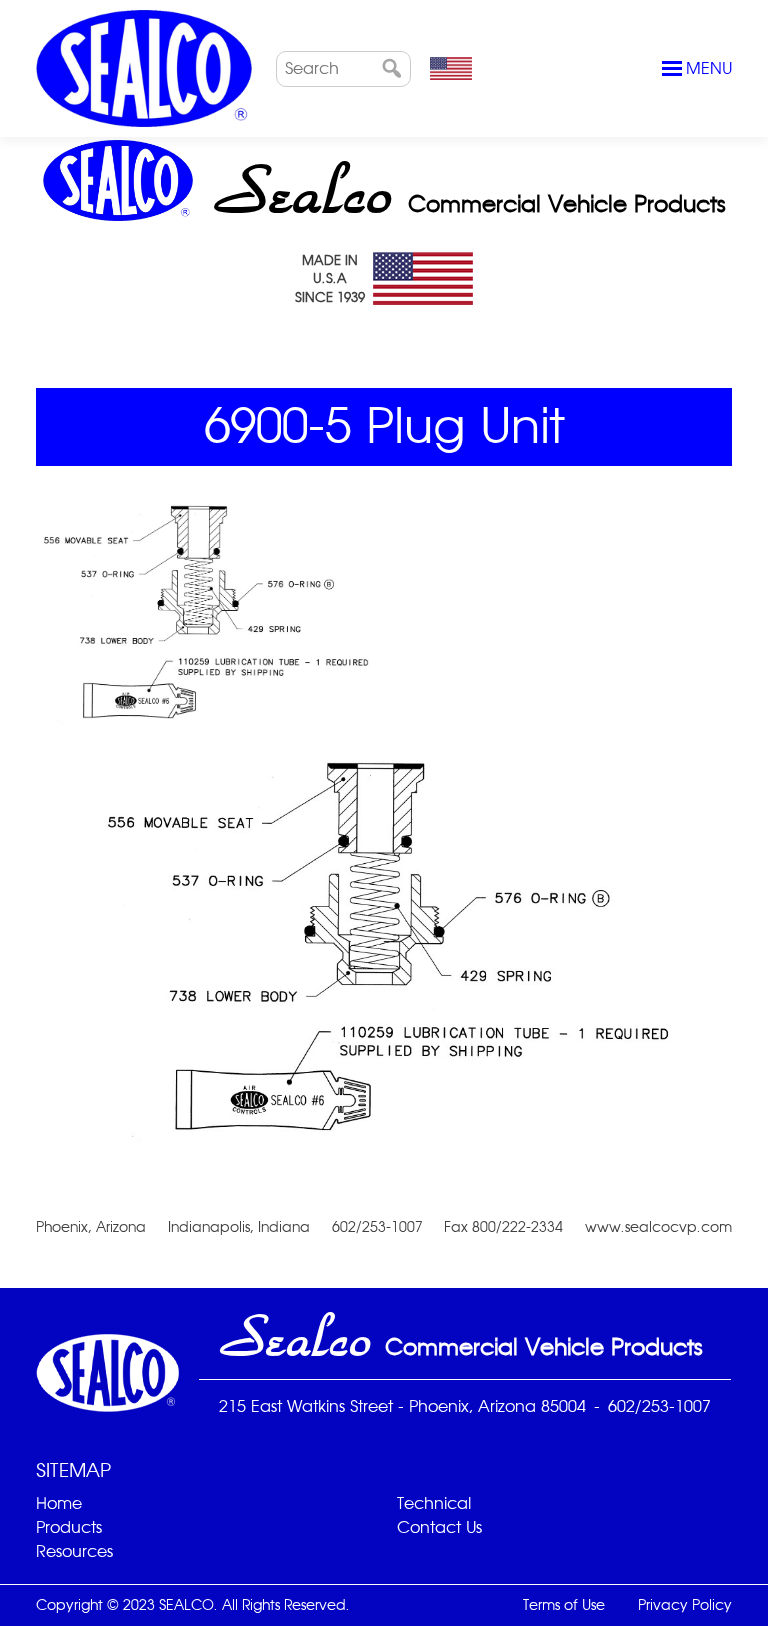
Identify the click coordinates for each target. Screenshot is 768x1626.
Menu (709, 68)
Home (59, 1503)
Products (69, 1527)
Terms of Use (564, 1605)
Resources (74, 1551)
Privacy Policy (685, 1605)
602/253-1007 (659, 1406)
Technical (434, 1503)
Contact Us (439, 1527)
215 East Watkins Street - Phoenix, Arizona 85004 (402, 1406)
